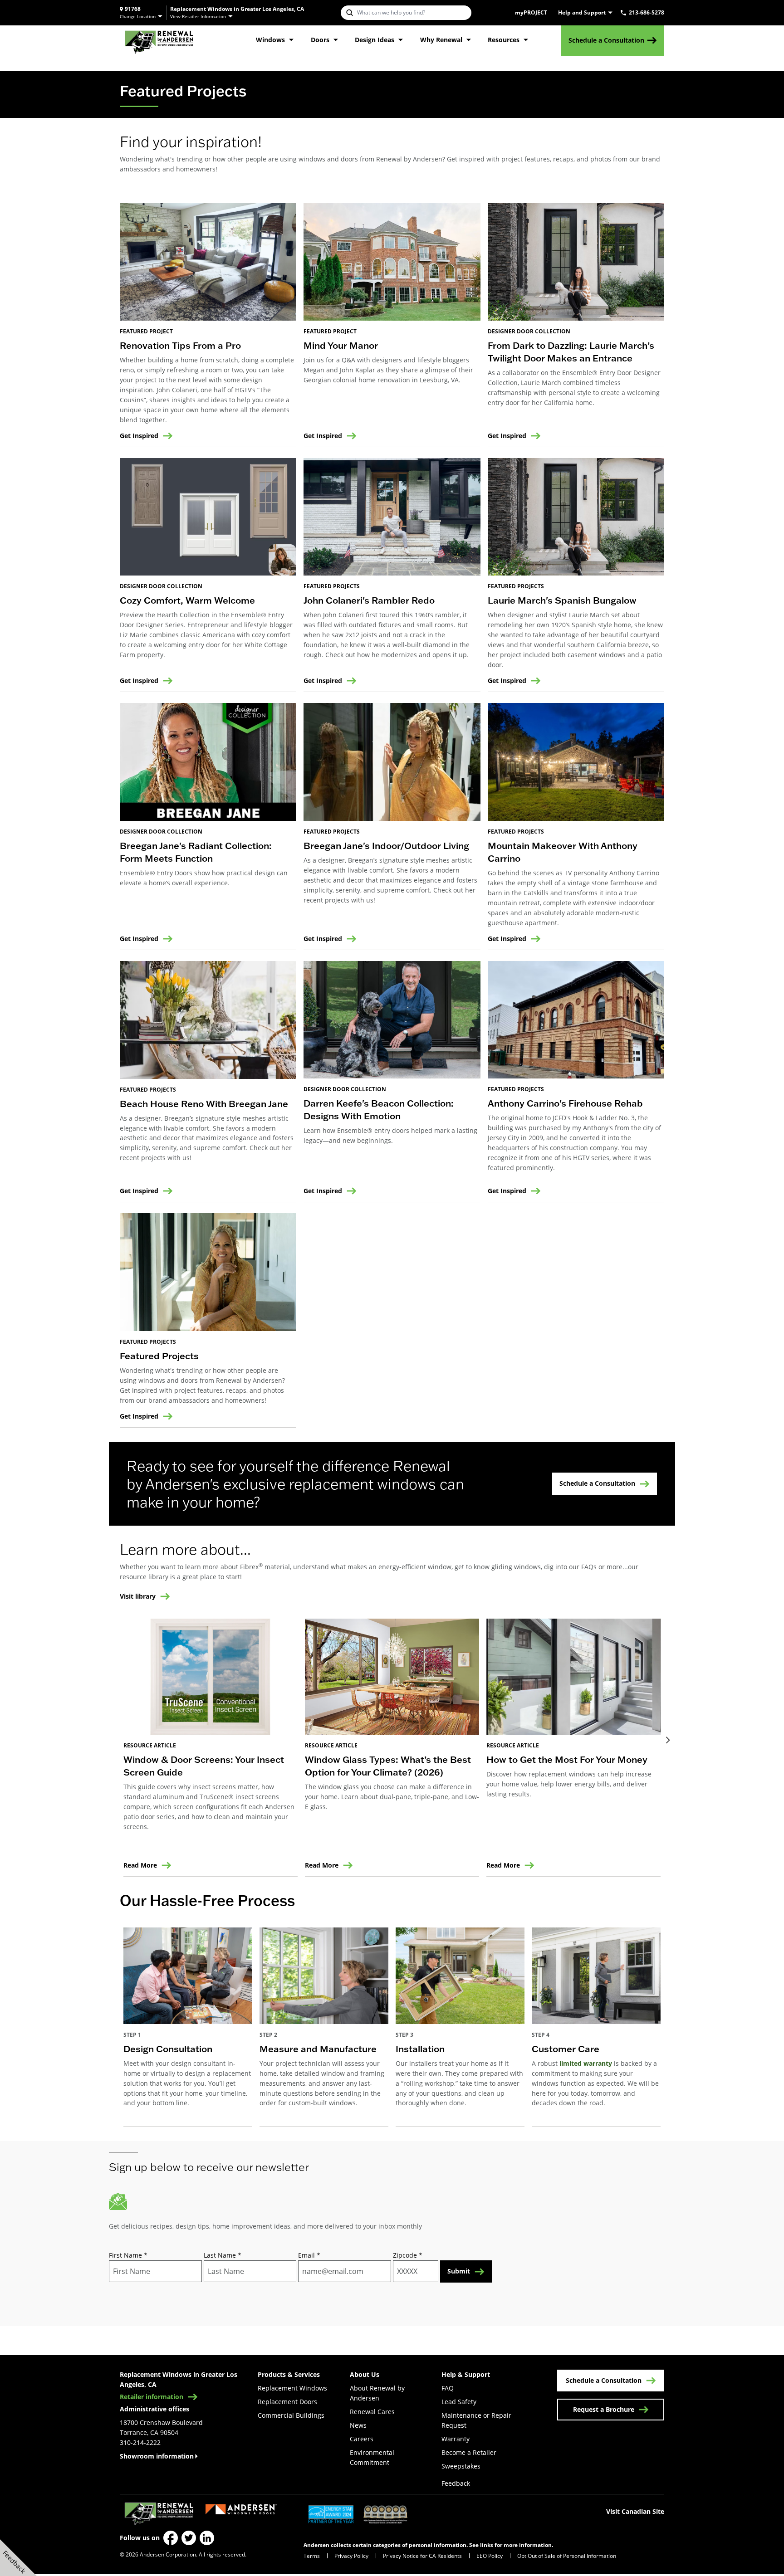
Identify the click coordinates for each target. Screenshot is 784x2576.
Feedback (456, 2483)
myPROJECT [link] (531, 13)
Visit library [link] (138, 1597)
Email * (309, 2255)
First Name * (128, 2255)
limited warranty (586, 2063)
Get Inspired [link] (139, 436)
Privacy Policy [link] (351, 2556)
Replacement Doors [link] (287, 2402)
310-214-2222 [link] (140, 2442)
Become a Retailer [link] (469, 2452)
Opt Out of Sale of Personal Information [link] (567, 2556)
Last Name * (223, 2255)
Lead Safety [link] (459, 2402)
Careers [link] (362, 2439)
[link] (159, 41)
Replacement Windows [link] (292, 2388)
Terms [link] (312, 2556)
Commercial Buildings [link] (291, 2415)
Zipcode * (408, 2255)
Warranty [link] (456, 2439)
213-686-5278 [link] (647, 13)
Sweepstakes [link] (461, 2466)
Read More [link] (140, 1865)
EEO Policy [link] (490, 2556)
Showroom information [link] (157, 2456)
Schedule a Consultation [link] (606, 40)
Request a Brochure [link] (604, 2409)
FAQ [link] (448, 2388)
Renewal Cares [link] (372, 2412)
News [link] (358, 2425)
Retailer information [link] (152, 2397)
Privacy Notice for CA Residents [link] (422, 2556)
